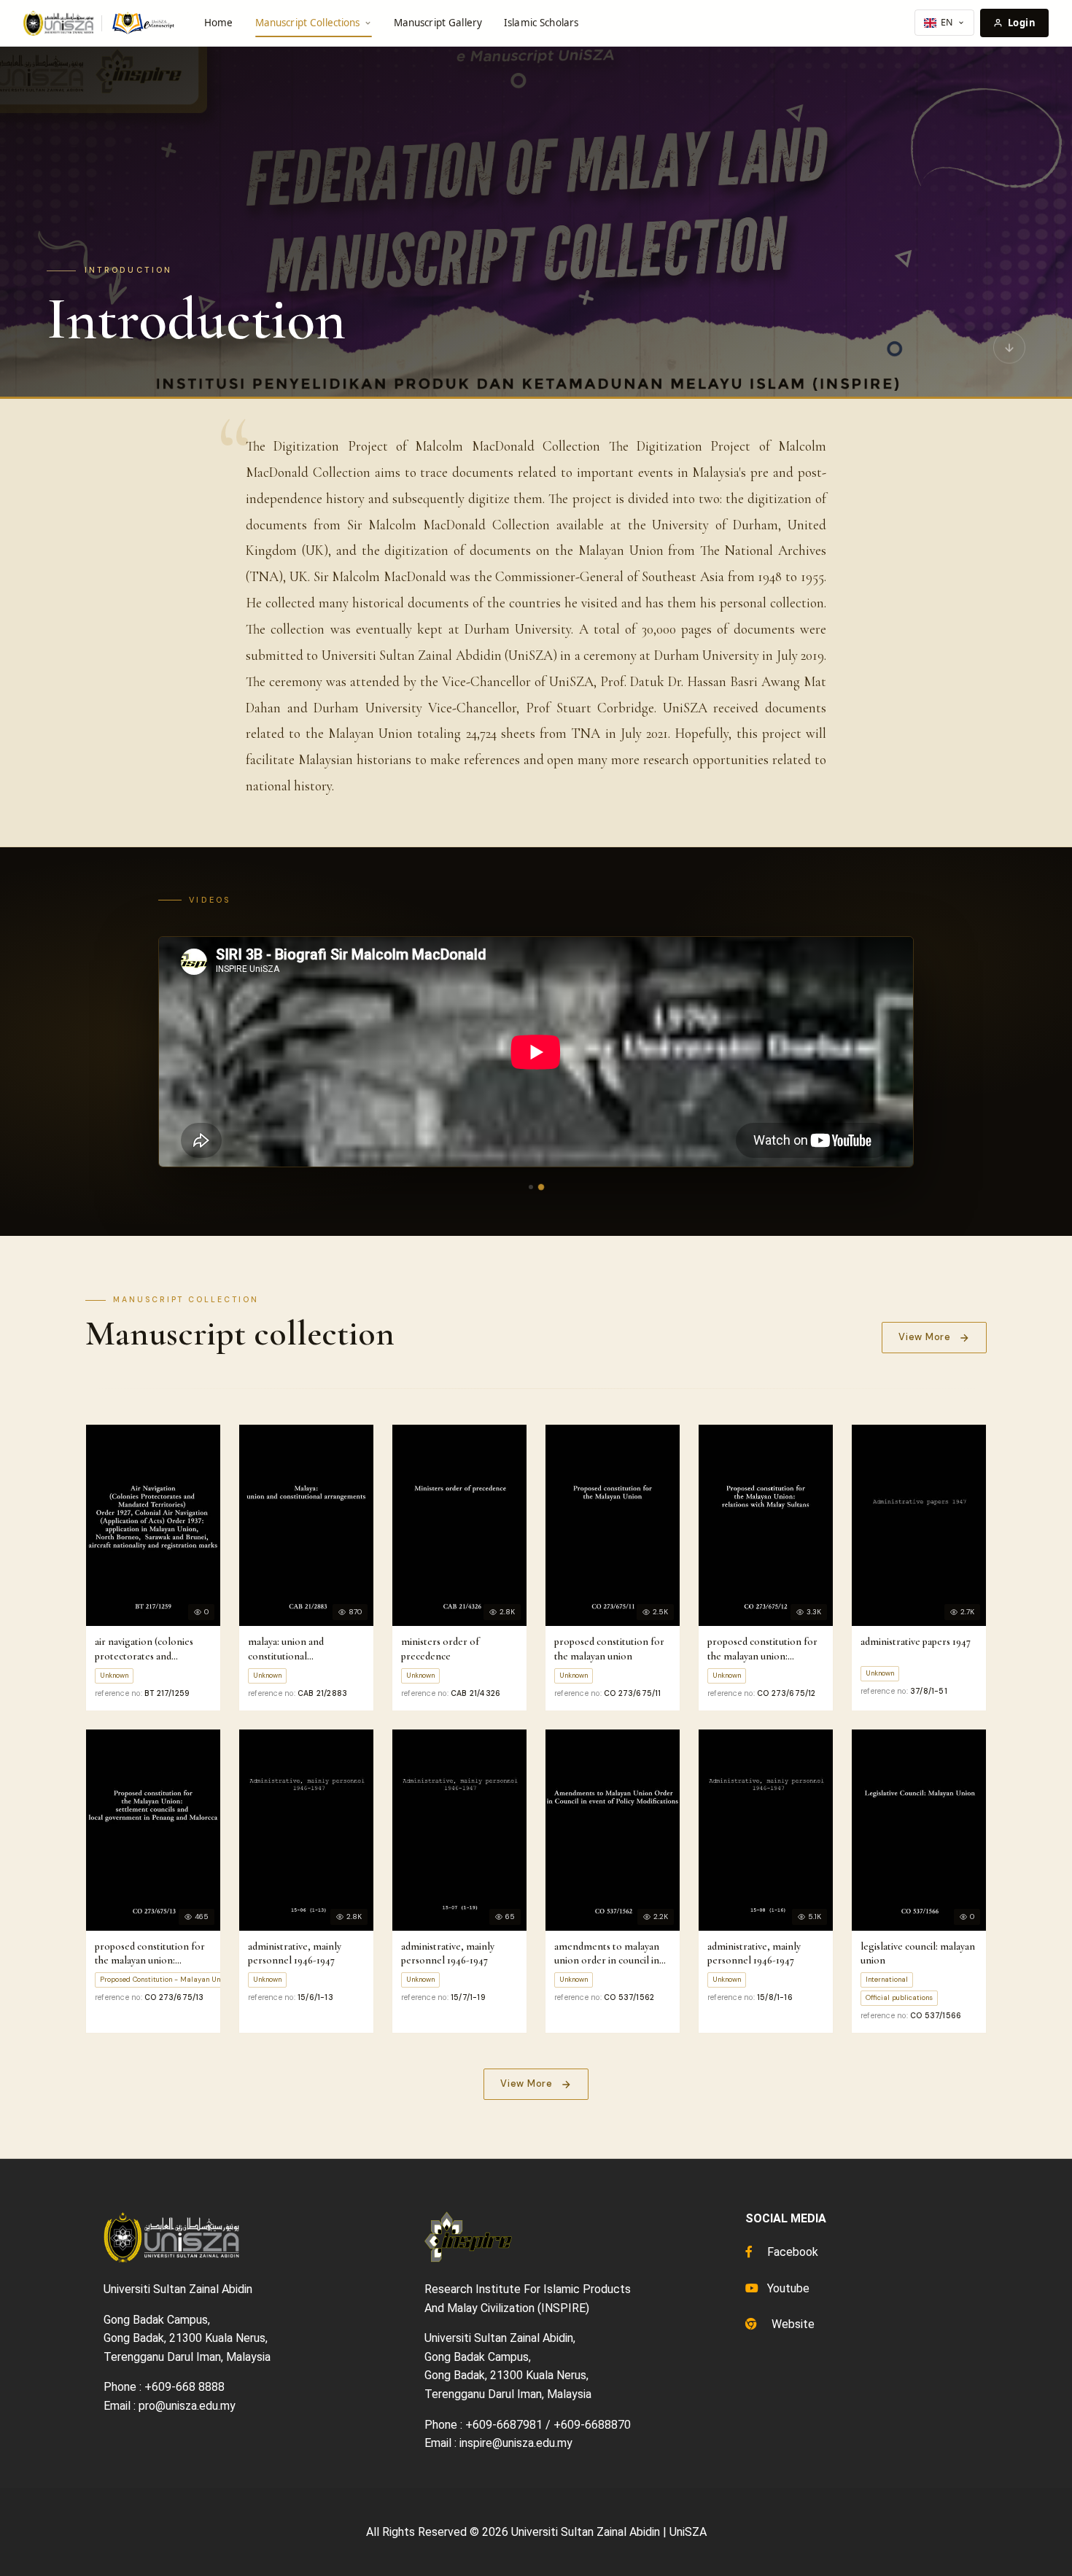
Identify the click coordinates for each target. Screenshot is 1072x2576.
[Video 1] (531, 1187)
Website (792, 2324)
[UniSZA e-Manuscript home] (100, 23)
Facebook (791, 2252)
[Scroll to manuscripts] (1009, 347)
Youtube (787, 2288)
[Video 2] (541, 1186)
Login (1022, 23)
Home (219, 23)
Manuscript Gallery (438, 23)
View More (925, 1337)
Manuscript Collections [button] (308, 23)
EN (947, 22)
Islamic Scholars (541, 23)
